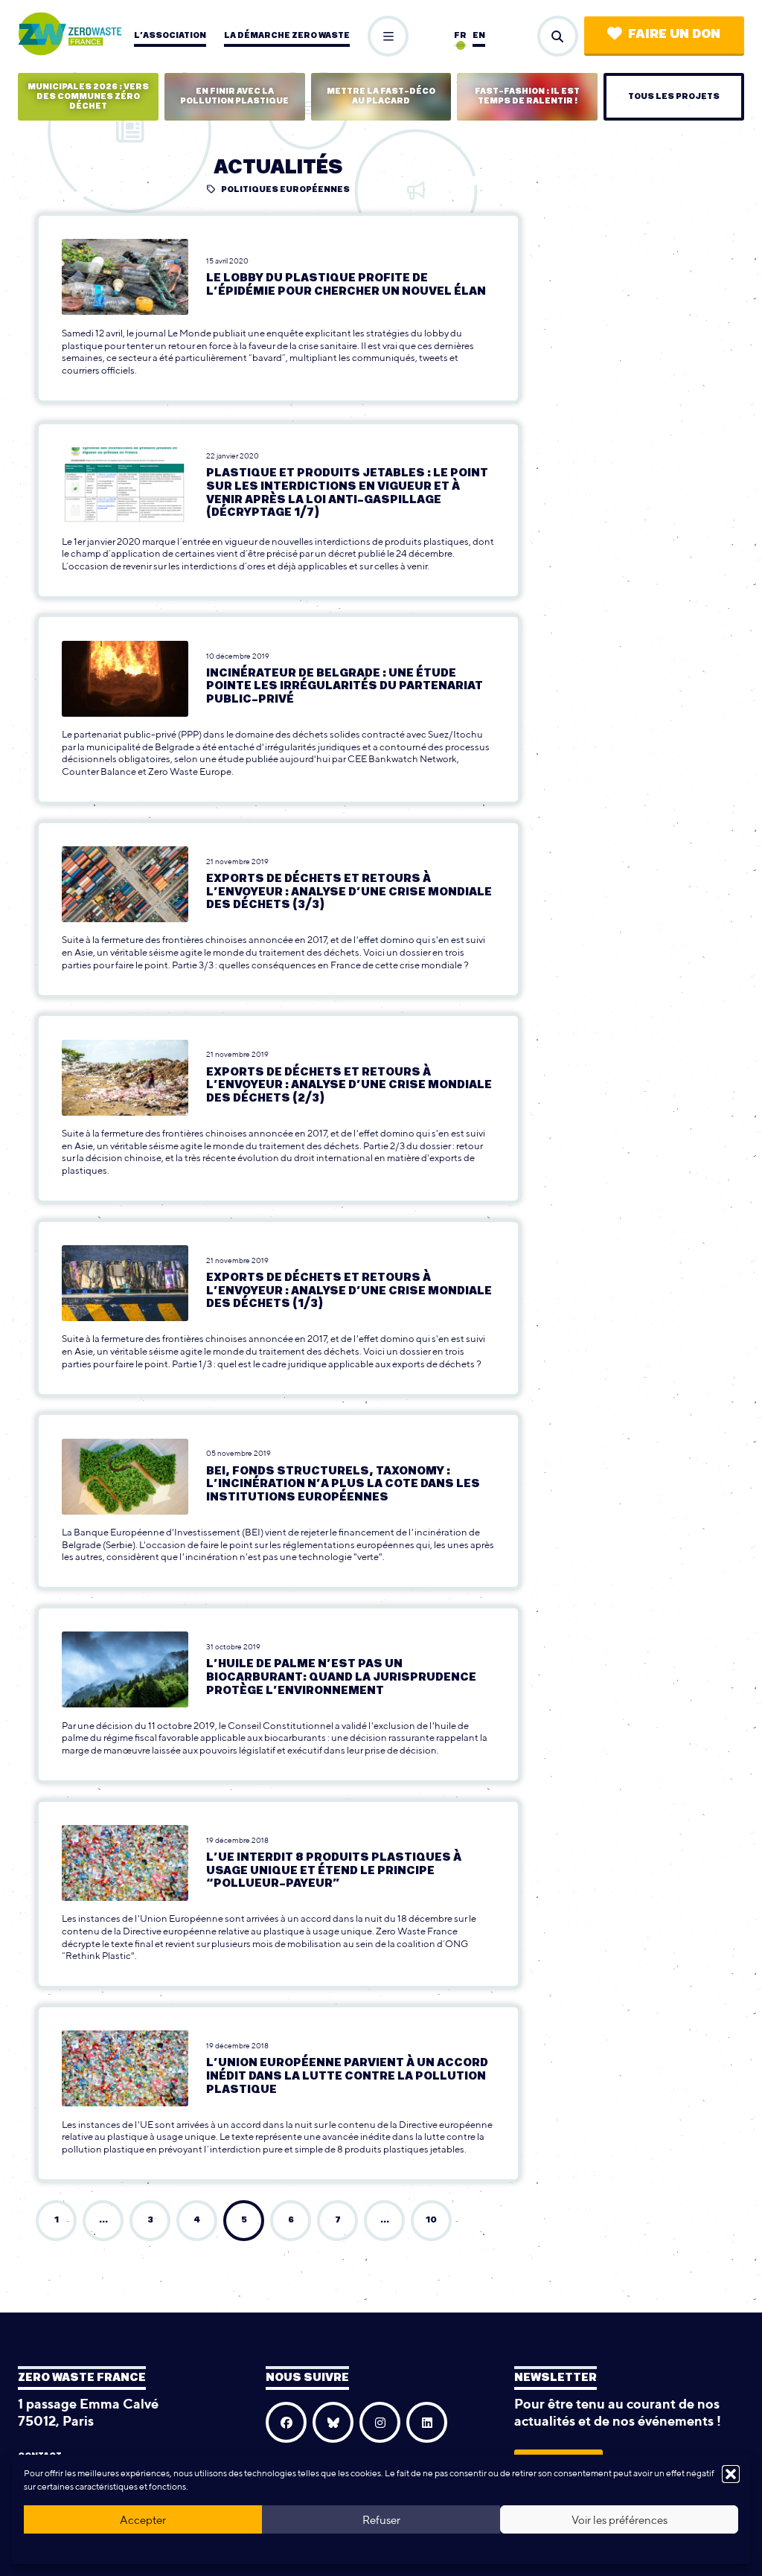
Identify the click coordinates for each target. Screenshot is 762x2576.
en (479, 35)
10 (431, 2220)
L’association (170, 35)
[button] (731, 2474)
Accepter (143, 2520)
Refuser (381, 2520)
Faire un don (674, 34)
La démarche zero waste (287, 35)
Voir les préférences (619, 2520)
